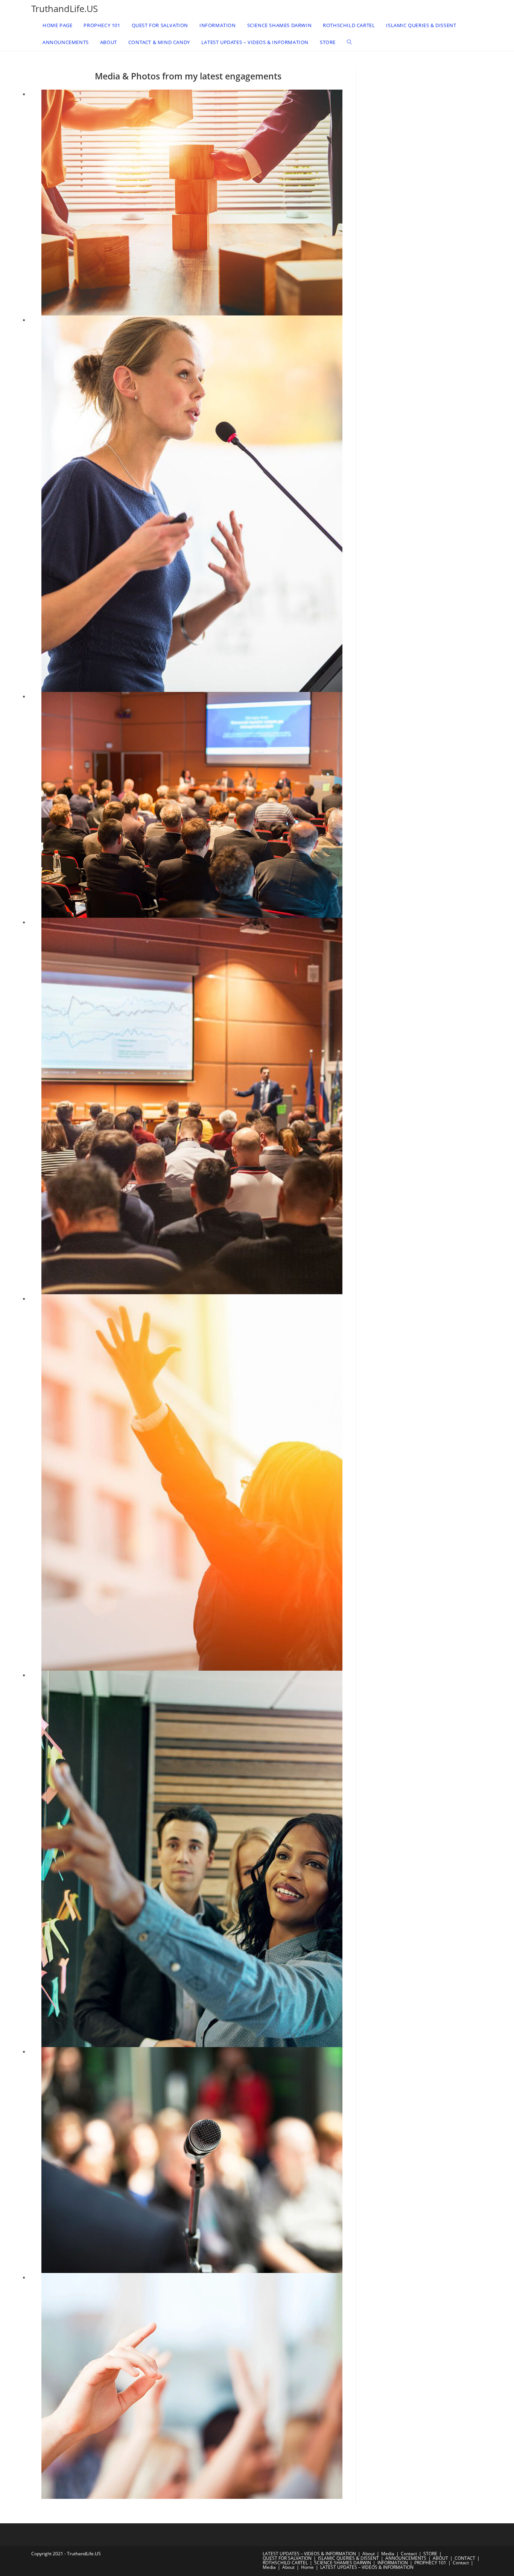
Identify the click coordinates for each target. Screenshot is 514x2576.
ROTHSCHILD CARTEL (285, 2563)
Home (307, 2567)
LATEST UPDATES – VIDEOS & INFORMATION (309, 2554)
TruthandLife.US (65, 8)
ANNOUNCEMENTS (406, 2558)
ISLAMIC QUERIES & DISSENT (348, 2558)
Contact (409, 2554)
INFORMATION (393, 2563)
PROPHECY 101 (430, 2563)
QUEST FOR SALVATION (287, 2558)
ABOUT (440, 2558)
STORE (430, 2554)
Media (388, 2554)
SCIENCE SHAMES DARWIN (343, 2563)
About (369, 2554)
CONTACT (465, 2558)
